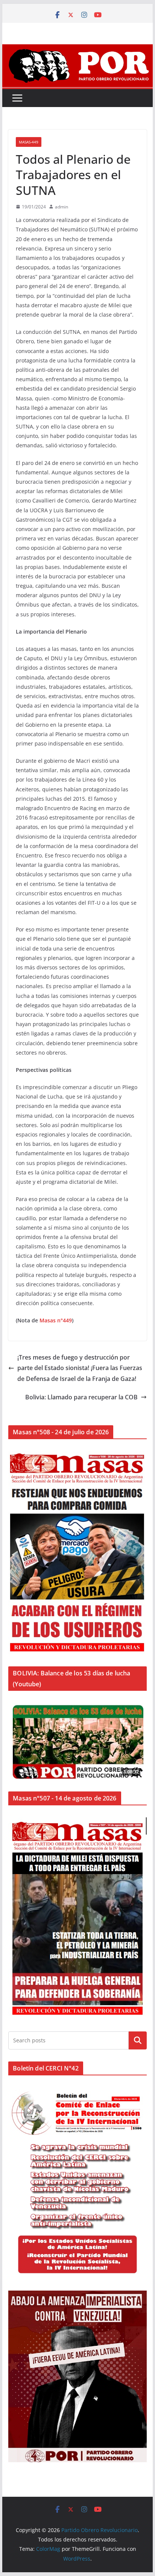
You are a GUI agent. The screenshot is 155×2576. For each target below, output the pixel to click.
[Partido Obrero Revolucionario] (77, 50)
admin (62, 207)
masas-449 (29, 142)
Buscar (138, 2040)
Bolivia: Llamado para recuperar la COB (81, 1397)
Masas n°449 (55, 1320)
